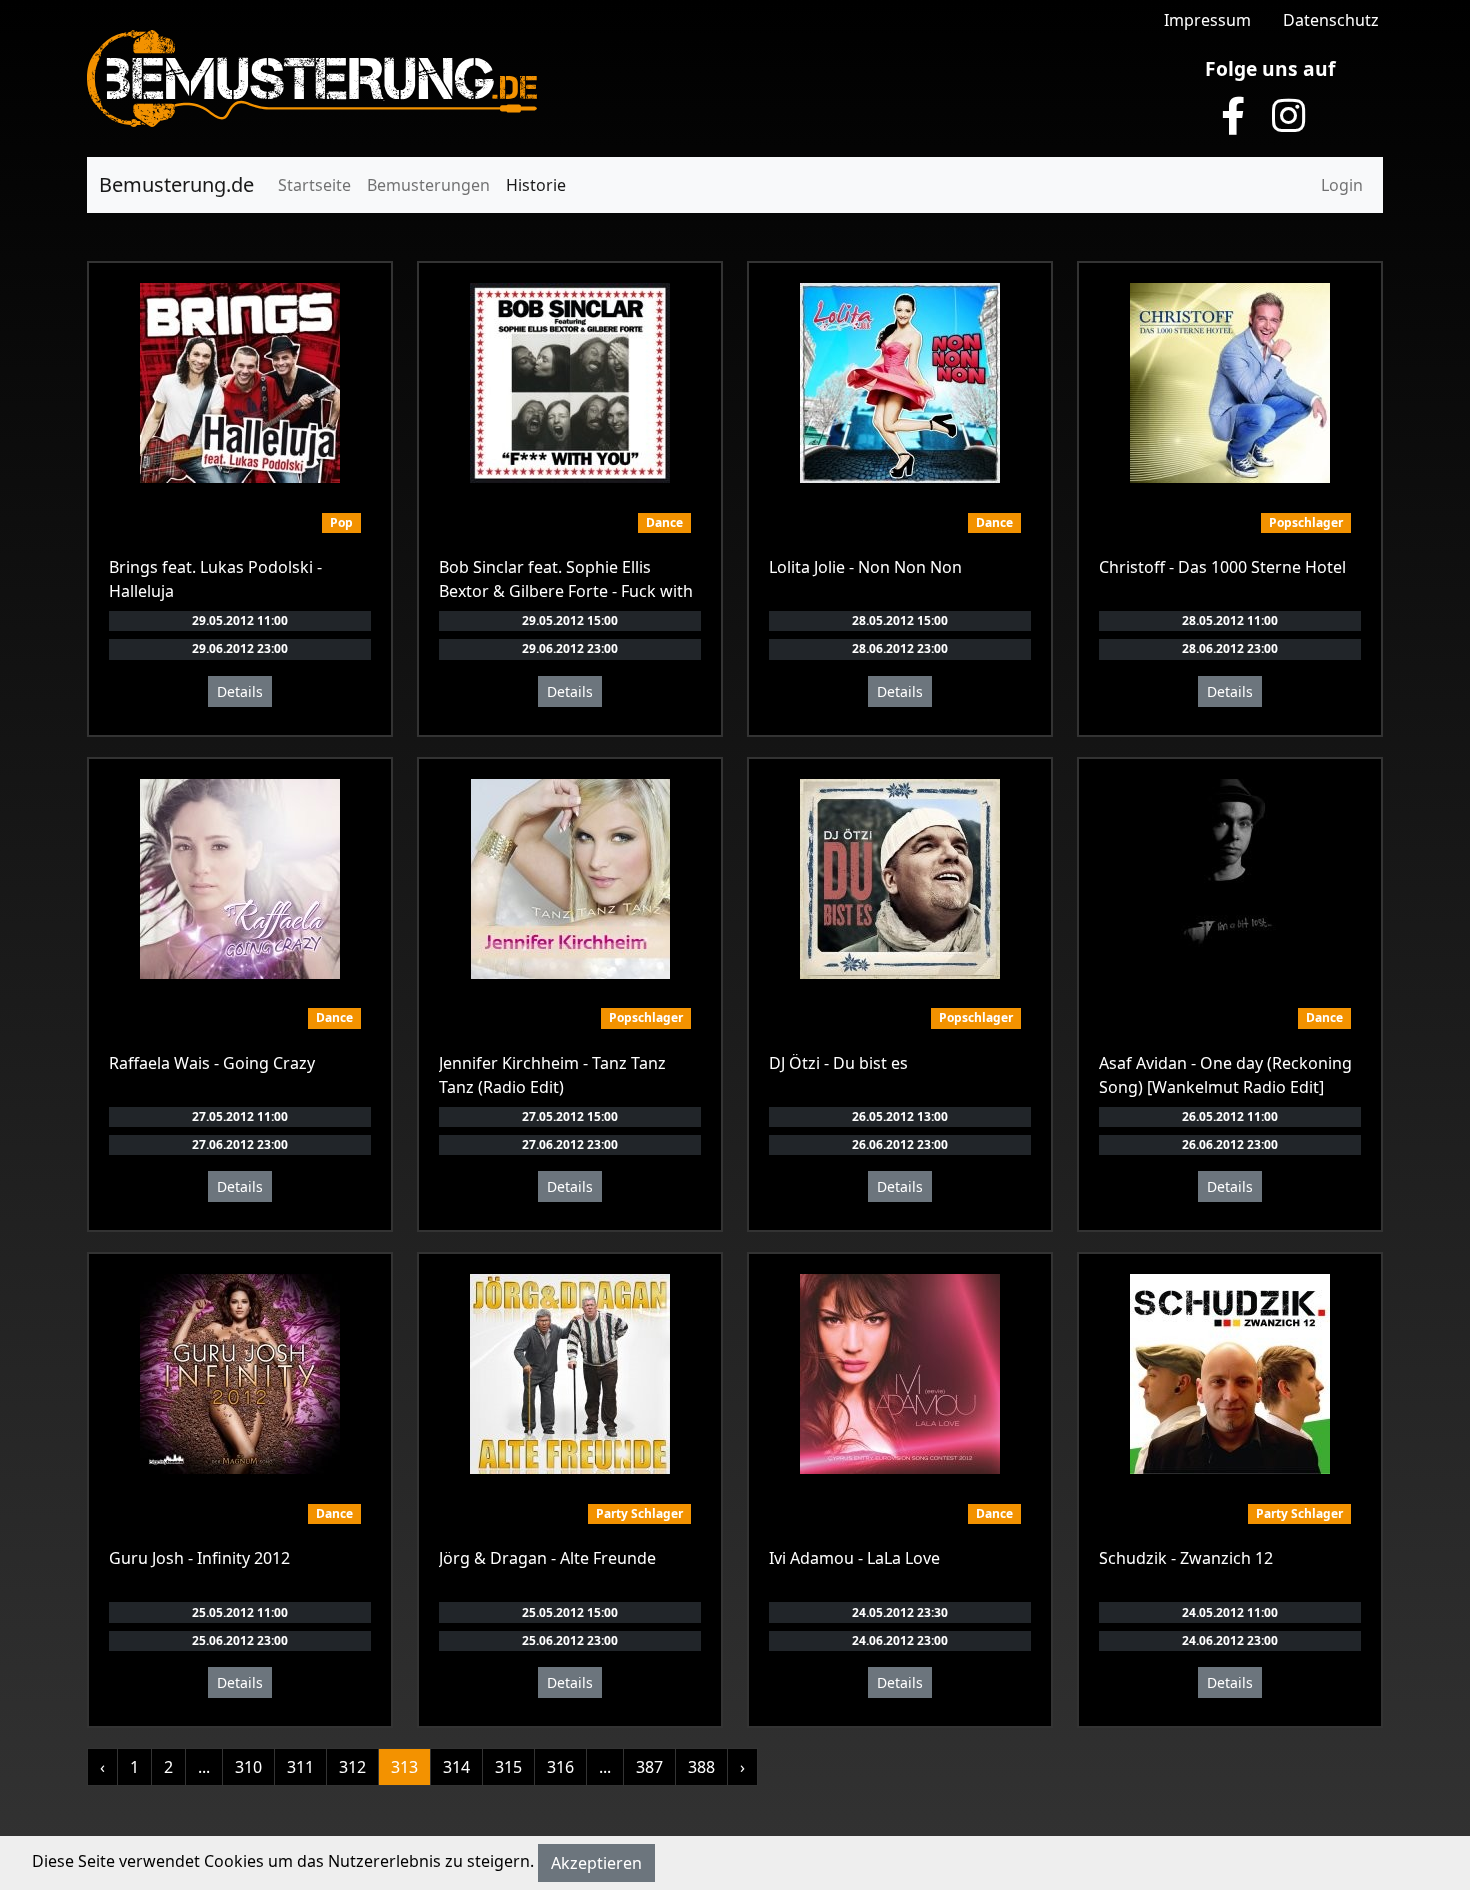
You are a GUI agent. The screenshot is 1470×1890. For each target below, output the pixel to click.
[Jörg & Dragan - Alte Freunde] (570, 1374)
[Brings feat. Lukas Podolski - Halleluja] (240, 383)
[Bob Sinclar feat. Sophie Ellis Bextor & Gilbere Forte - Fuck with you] (570, 383)
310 (248, 1767)
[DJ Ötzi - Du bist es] (900, 879)
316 (560, 1767)
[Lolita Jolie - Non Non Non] (900, 383)
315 (508, 1767)
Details (240, 691)
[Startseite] (312, 77)
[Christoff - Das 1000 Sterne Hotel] (1230, 383)
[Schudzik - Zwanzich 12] (1230, 1374)
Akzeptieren (596, 1863)
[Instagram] (1289, 116)
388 (701, 1767)
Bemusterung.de (176, 184)
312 (352, 1767)
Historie (536, 185)
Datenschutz (1331, 20)
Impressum (1207, 20)
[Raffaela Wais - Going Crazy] (240, 879)
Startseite (314, 185)
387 (649, 1767)
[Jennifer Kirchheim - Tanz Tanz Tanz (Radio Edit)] (570, 879)
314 (456, 1767)
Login (1342, 185)
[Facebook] (1233, 116)
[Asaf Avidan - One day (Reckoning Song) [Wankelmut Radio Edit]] (1230, 879)
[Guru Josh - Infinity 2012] (240, 1374)
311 (300, 1767)
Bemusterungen (428, 185)
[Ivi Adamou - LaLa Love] (900, 1374)
